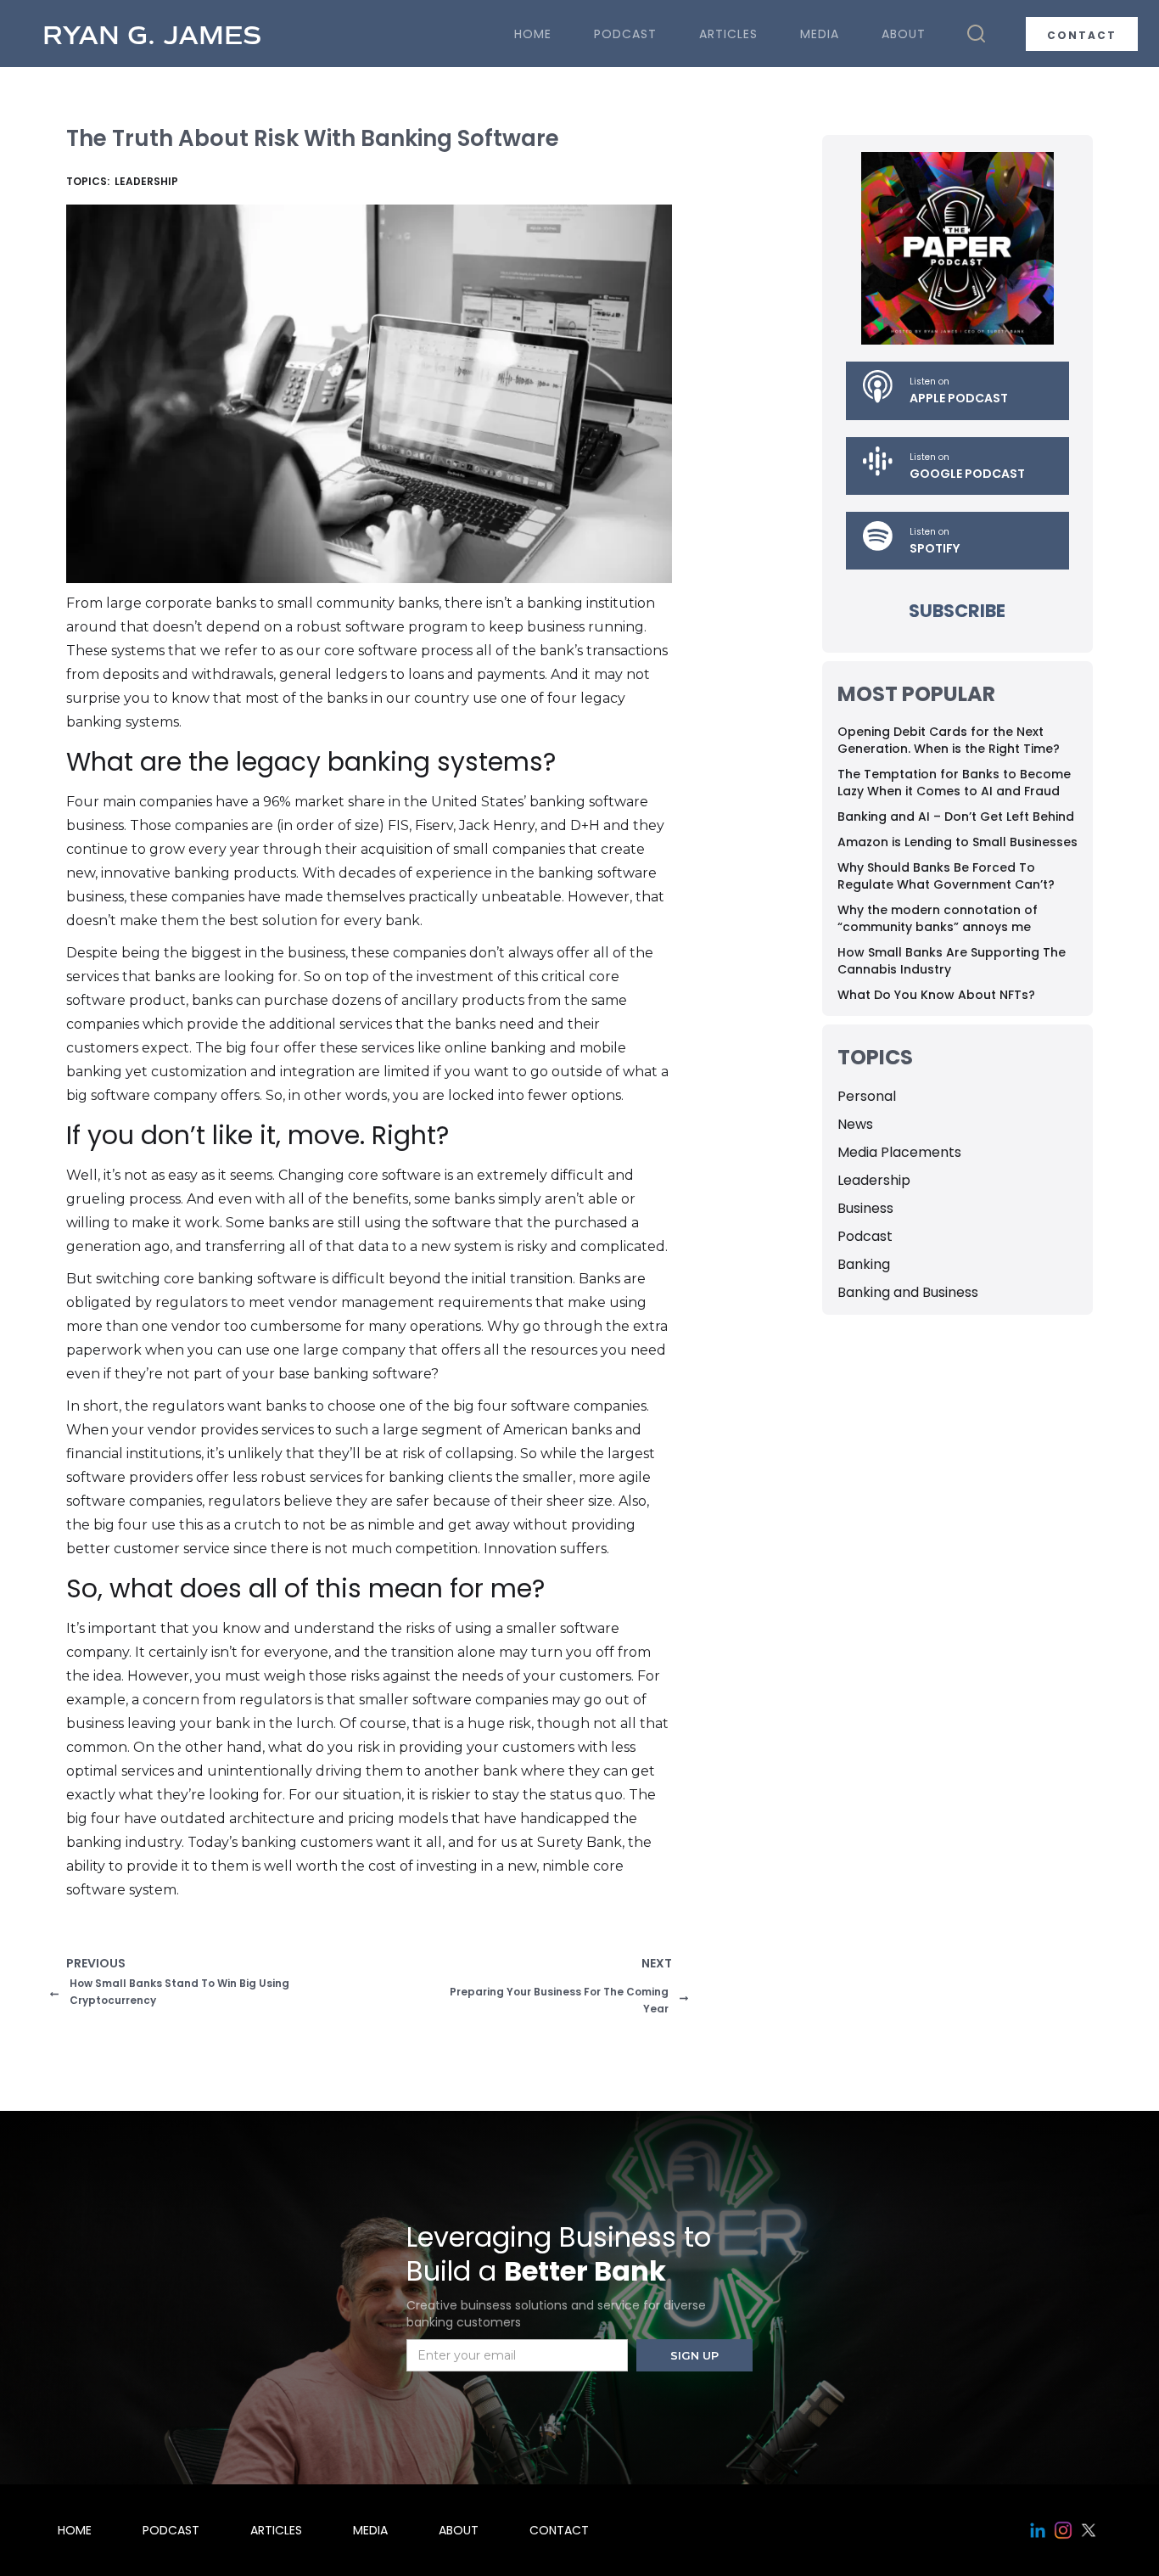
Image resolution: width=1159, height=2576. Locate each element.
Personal (867, 1096)
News (855, 1124)
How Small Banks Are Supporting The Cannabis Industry (952, 961)
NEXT (656, 1963)
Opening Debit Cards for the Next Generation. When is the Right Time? (949, 740)
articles (728, 34)
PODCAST (625, 34)
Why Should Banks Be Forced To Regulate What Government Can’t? (946, 876)
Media (820, 34)
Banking (864, 1264)
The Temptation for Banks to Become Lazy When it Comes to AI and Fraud (954, 783)
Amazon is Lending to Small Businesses (957, 842)
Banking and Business (908, 1292)
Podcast (865, 1236)
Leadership (874, 1180)
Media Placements (899, 1152)
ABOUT (904, 34)
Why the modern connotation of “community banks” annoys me (938, 918)
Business (865, 1208)
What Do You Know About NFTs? (936, 995)
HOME (533, 34)
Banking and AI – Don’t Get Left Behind (956, 817)
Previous (96, 1963)
